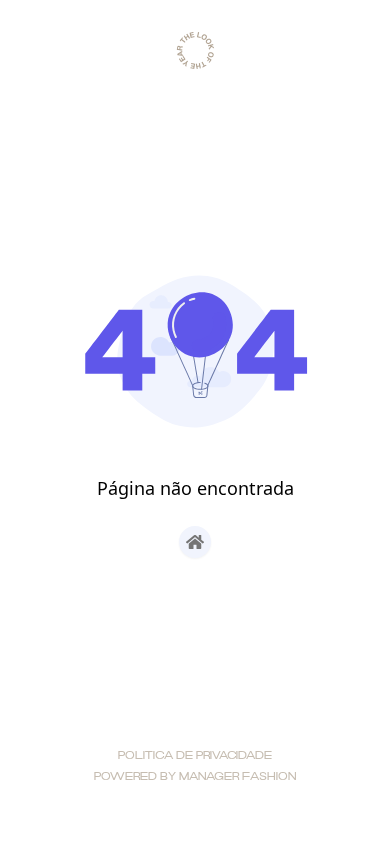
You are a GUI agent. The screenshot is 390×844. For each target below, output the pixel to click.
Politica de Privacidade (195, 756)
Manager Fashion (237, 777)
